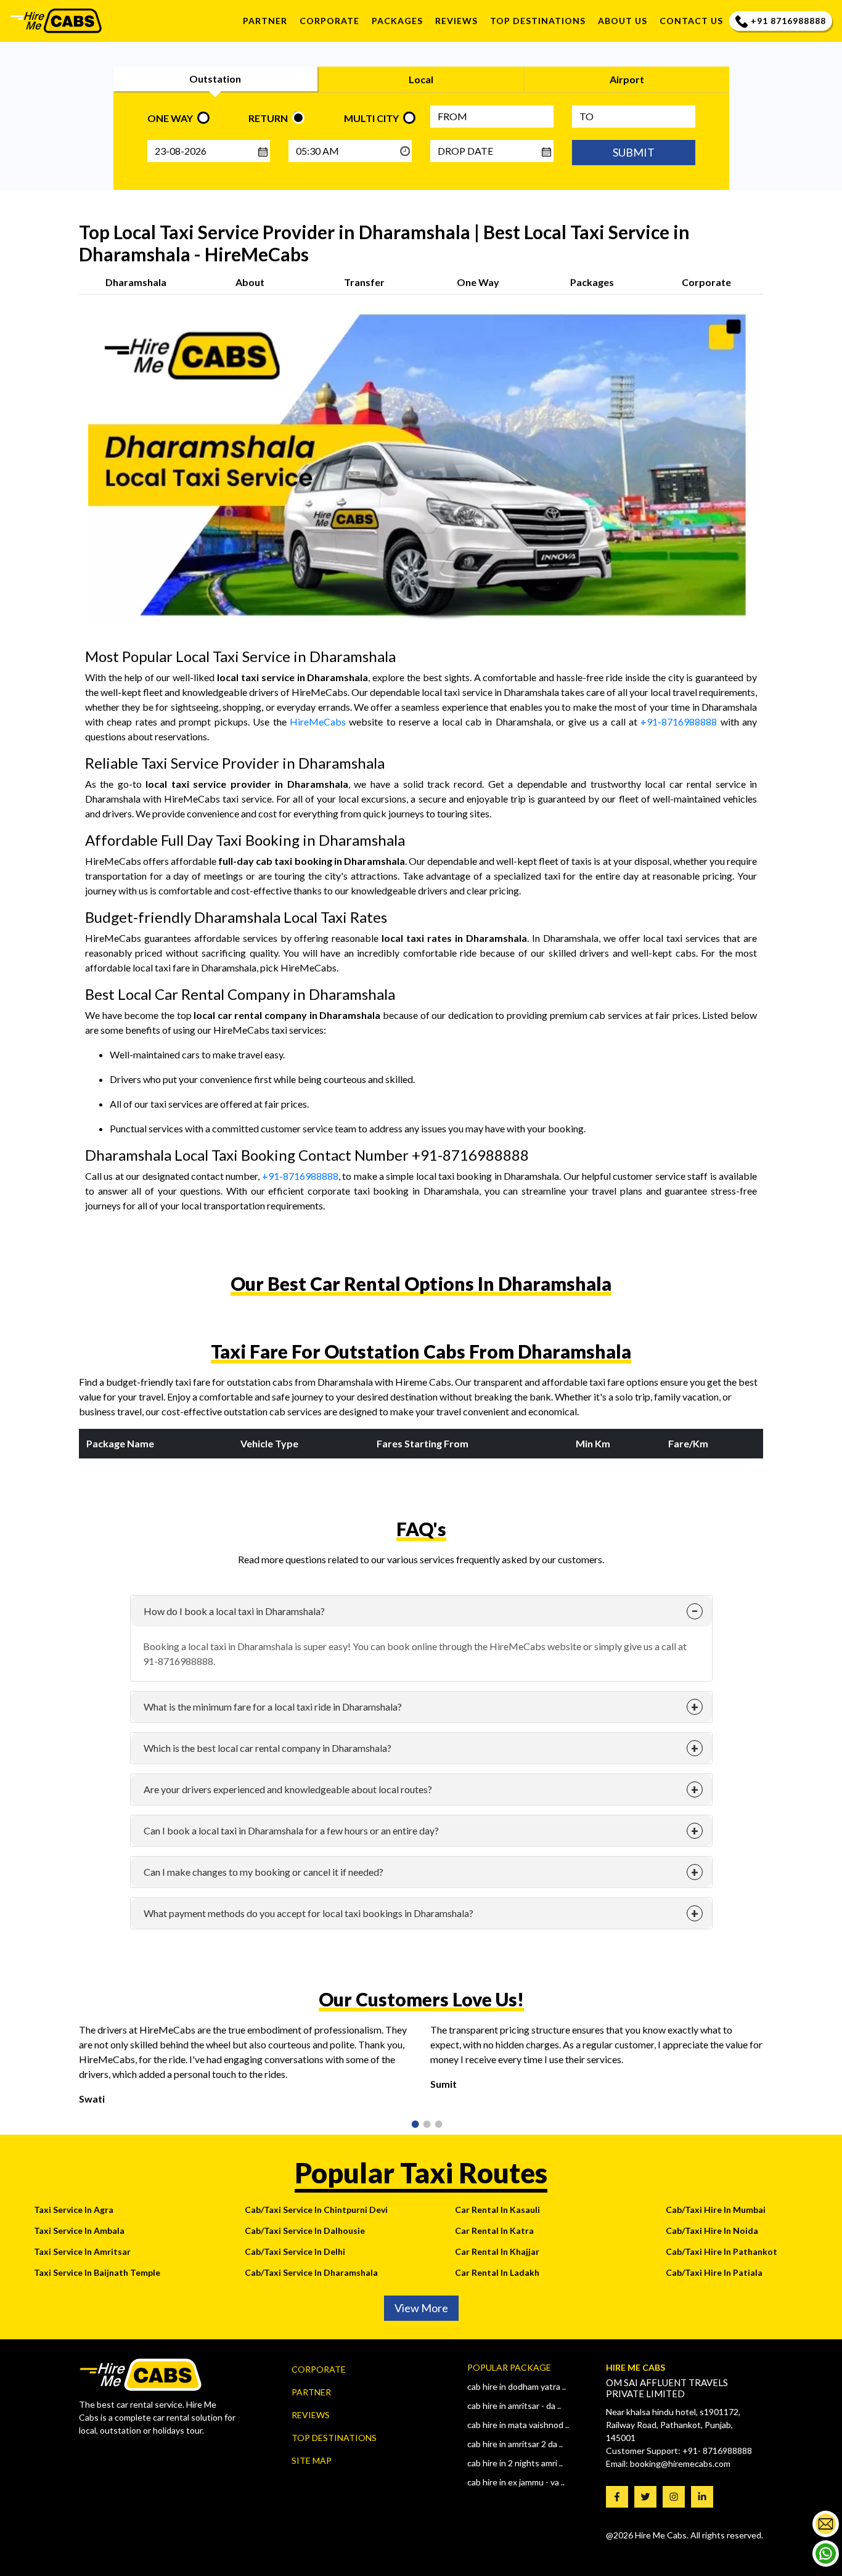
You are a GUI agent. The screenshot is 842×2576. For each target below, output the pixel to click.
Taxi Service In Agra (74, 2210)
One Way (478, 282)
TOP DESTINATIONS (538, 21)
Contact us (691, 21)
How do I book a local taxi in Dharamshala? (234, 1611)
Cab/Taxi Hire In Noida (712, 2230)
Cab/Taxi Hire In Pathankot (721, 2251)
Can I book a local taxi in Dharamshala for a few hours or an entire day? (291, 1830)
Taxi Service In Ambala (79, 2230)
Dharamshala (136, 282)
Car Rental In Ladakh (497, 2272)
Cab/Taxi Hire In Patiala (714, 2272)
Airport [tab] (627, 79)
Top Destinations (334, 2438)
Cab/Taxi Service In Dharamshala (311, 2272)
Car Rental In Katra (494, 2230)
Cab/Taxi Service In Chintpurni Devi (316, 2210)
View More (421, 2308)
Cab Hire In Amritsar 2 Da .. (515, 2444)
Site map (312, 2460)
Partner (265, 21)
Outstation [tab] (215, 79)
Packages (397, 21)
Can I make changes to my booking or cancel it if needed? (264, 1872)
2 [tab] (423, 2125)
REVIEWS (456, 21)
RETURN (268, 118)
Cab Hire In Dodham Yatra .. (517, 2386)
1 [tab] (411, 2125)
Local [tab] (421, 79)
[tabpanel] (245, 2069)
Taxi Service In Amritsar (82, 2251)
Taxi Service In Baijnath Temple (97, 2272)
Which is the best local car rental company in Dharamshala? (268, 1748)
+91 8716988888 (788, 21)
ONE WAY (170, 118)
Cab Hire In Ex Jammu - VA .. (516, 2482)
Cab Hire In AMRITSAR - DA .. (514, 2406)
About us (623, 21)
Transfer (364, 282)
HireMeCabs (318, 722)
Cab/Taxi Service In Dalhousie (305, 2230)
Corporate (329, 21)
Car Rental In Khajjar (497, 2251)
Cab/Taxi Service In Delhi (295, 2251)
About (250, 282)
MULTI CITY (371, 118)
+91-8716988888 (679, 722)
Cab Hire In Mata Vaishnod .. (518, 2425)
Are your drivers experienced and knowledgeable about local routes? (288, 1789)
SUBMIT (634, 152)
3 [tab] (435, 2125)
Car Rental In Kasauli (497, 2210)
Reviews (311, 2415)
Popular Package (509, 2367)
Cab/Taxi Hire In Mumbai (716, 2210)
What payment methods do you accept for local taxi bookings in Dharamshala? (309, 1913)
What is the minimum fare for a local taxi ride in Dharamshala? (273, 1707)
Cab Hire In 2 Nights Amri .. (515, 2463)
